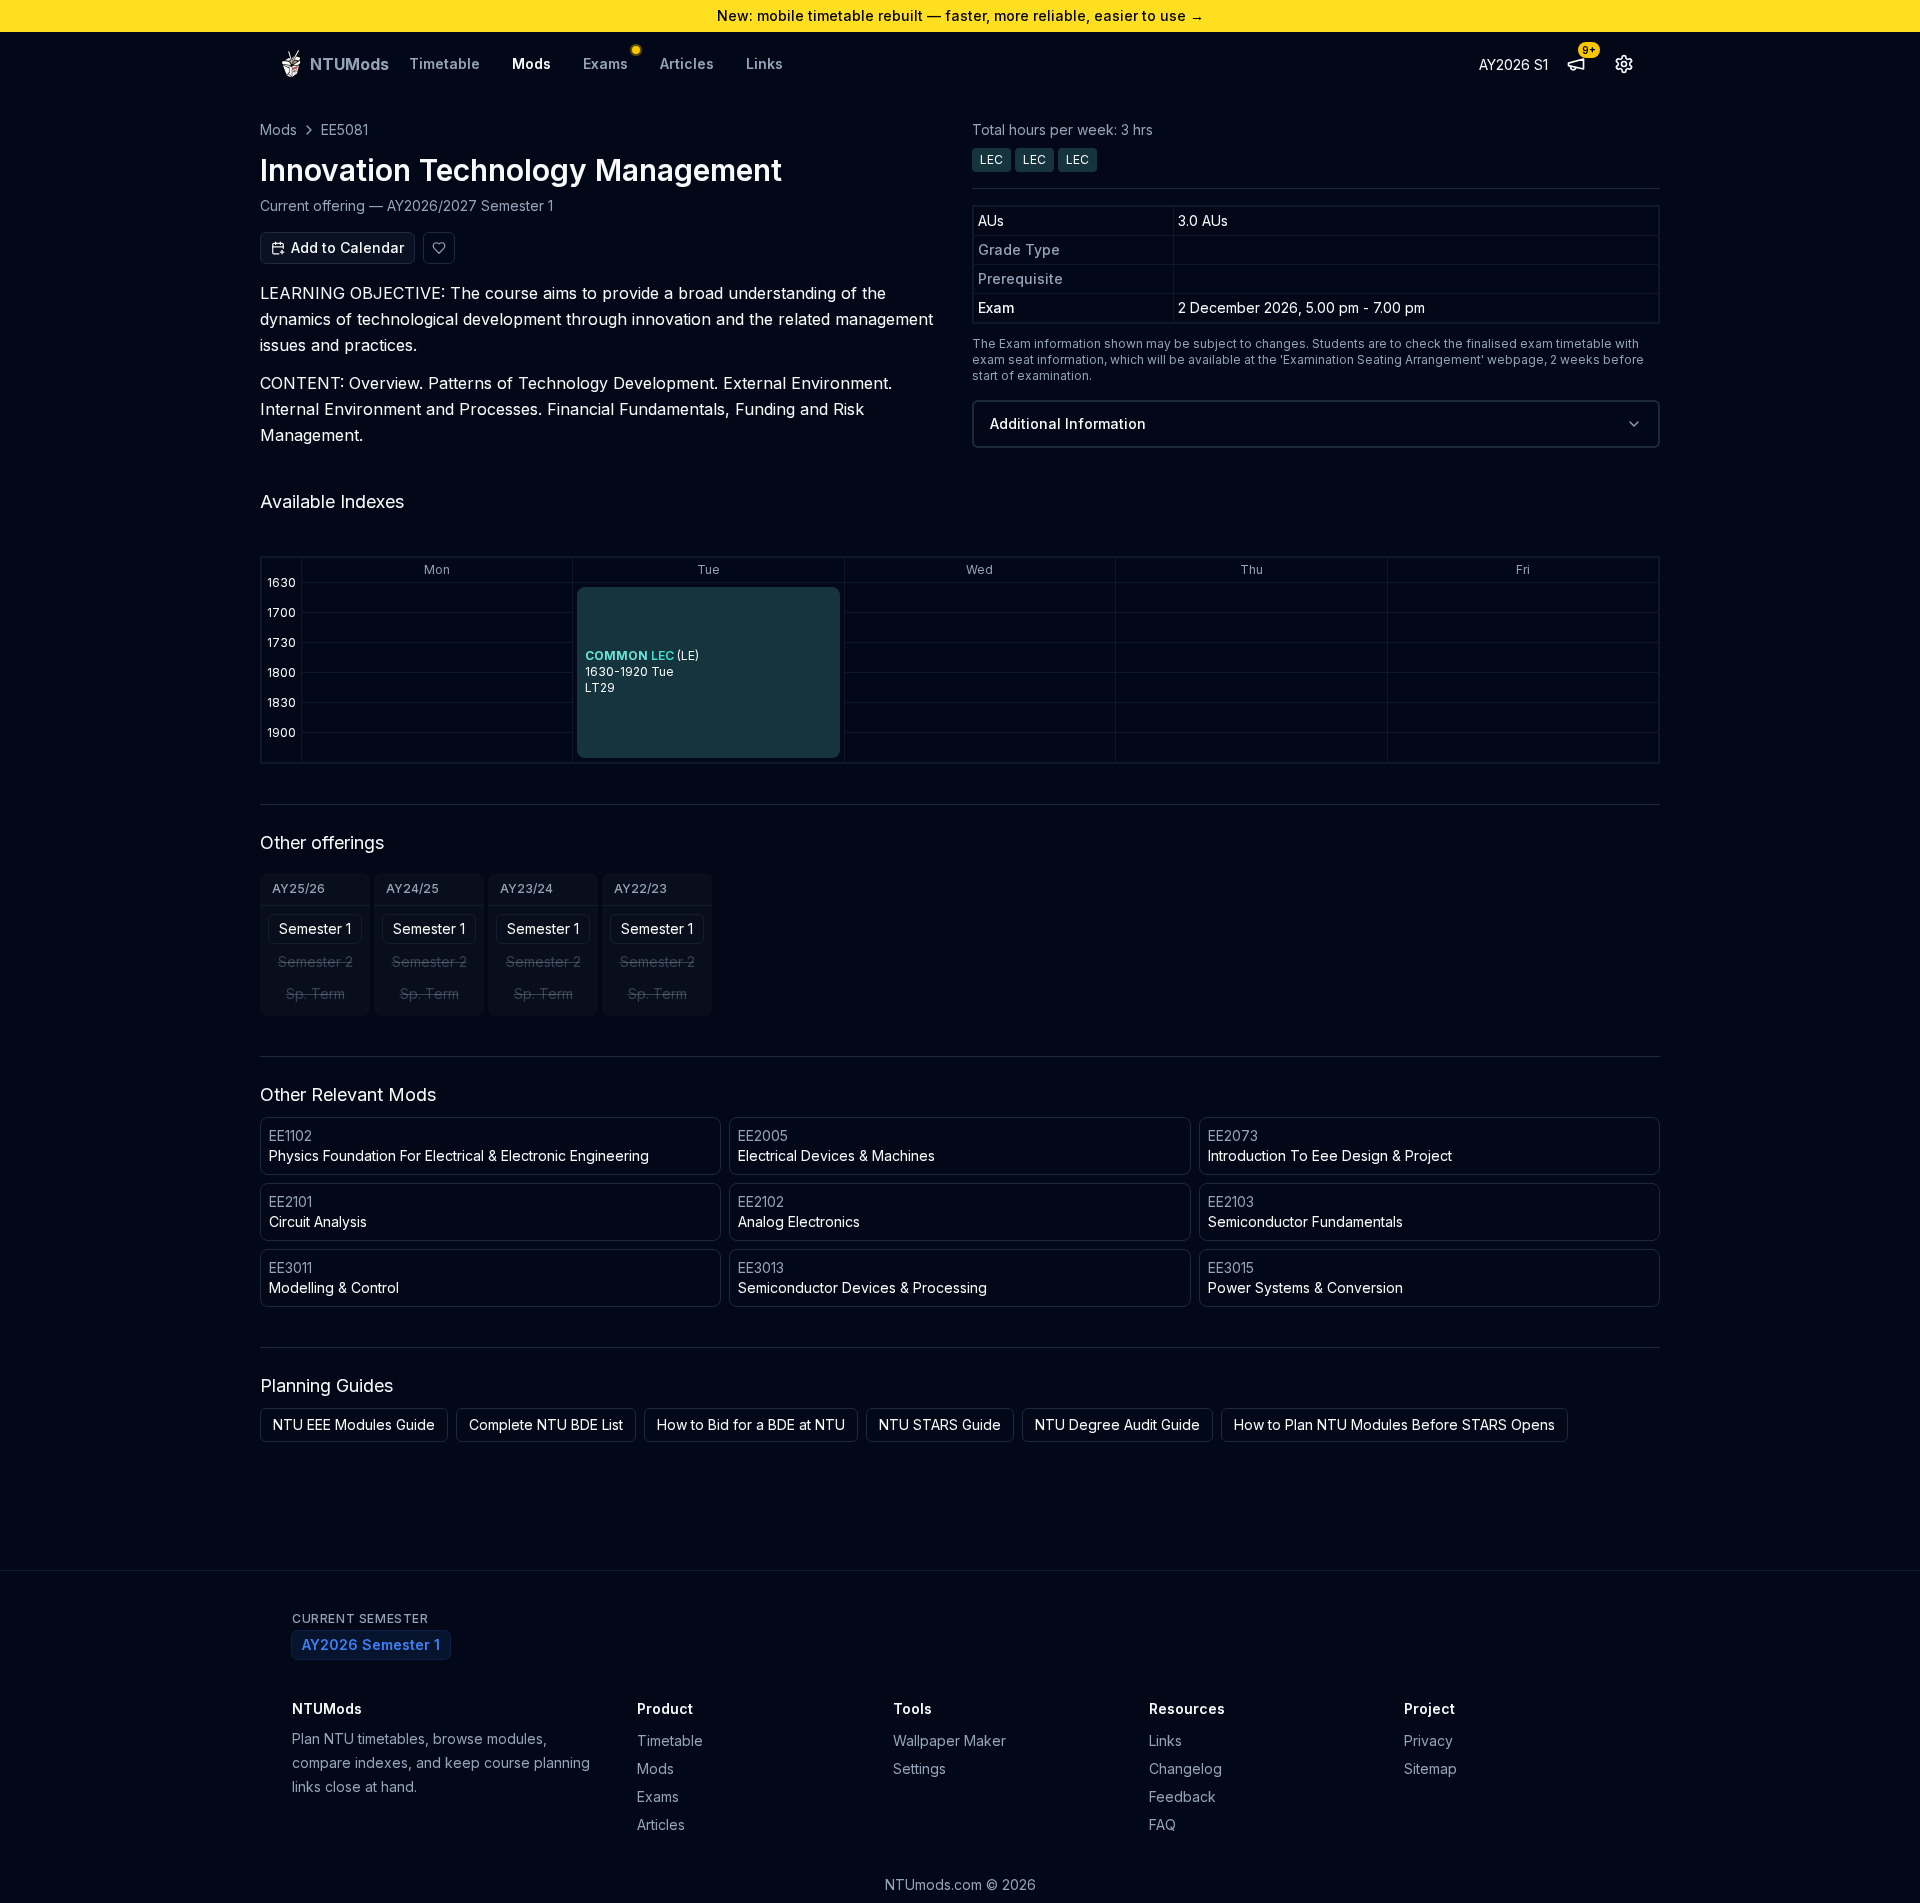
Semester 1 (315, 928)
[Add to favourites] (439, 248)
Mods (531, 63)
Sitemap (1430, 1768)
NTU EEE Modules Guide (354, 1424)
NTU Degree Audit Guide (1117, 1424)
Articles (687, 63)
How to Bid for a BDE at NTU (751, 1424)
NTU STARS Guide (940, 1424)
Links (764, 63)
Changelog (1185, 1768)
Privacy (1428, 1740)
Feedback (1182, 1796)
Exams (605, 63)
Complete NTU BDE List (546, 1424)
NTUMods (327, 1708)
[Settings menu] (1624, 64)
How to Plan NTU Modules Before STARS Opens (1394, 1424)
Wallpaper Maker (949, 1740)
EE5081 (344, 129)
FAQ (1162, 1824)
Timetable (444, 63)
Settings (919, 1768)
